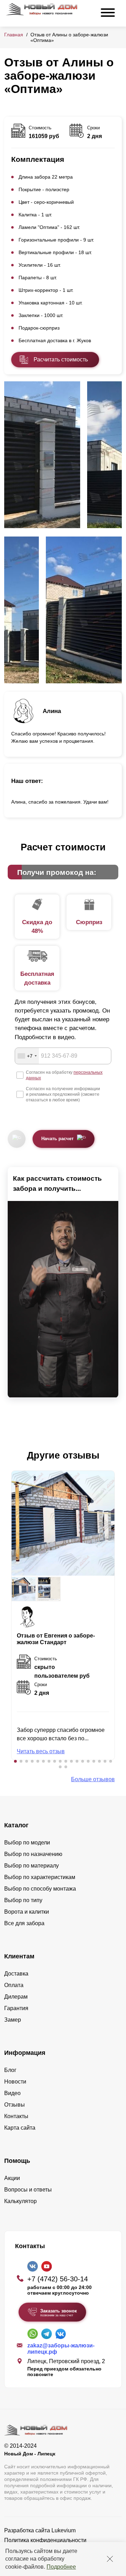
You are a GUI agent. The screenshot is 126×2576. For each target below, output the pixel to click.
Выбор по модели (27, 1843)
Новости (15, 2082)
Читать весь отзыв (41, 1751)
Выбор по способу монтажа (40, 1889)
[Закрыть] (110, 2559)
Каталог (16, 1825)
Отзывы (15, 2105)
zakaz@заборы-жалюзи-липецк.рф (61, 2349)
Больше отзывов (93, 1779)
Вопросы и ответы (28, 2190)
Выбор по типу (23, 1900)
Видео (12, 2093)
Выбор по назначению (33, 1854)
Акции (12, 2178)
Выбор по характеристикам (40, 1877)
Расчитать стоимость (61, 359)
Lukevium (64, 2530)
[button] (15, 1761)
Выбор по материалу (31, 1866)
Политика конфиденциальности (45, 2540)
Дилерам (16, 1997)
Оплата (14, 1985)
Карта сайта (20, 2128)
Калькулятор (20, 2201)
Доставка (16, 1974)
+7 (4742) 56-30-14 (58, 2279)
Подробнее (61, 2567)
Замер (13, 2020)
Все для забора (24, 1923)
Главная (14, 35)
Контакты (16, 2116)
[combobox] (27, 1056)
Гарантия (16, 2008)
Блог (10, 2070)
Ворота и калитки (27, 1912)
